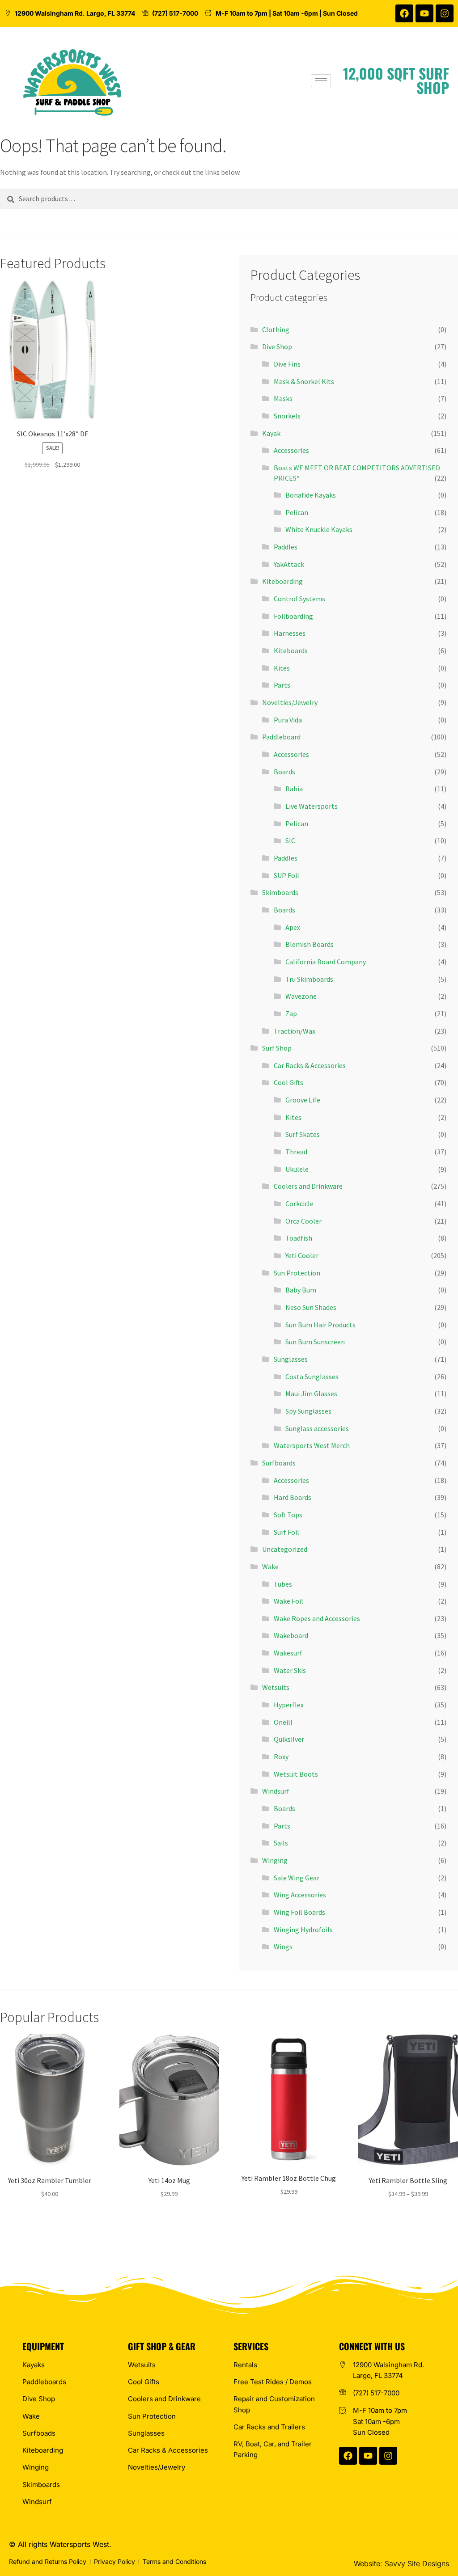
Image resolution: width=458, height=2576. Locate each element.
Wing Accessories (300, 1895)
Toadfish (299, 1238)
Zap (291, 1014)
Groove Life (303, 1100)
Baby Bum (301, 1290)
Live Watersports (312, 806)
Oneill (283, 1722)
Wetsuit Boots (296, 1774)
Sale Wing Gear (297, 1878)
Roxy (281, 1757)
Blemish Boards (310, 944)
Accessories (291, 450)
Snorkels (287, 416)
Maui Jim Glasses (311, 1394)
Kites (282, 668)
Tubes (283, 1584)
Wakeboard (291, 1635)
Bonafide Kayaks (311, 495)
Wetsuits (276, 1687)
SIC (290, 840)
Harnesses (290, 633)
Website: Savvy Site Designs (401, 2563)
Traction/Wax (295, 1031)
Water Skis (290, 1670)
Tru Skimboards (309, 979)
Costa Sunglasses (312, 1377)
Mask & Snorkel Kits (304, 381)
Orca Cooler (303, 1221)
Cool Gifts (288, 1082)
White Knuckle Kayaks (319, 529)
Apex (293, 927)
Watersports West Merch (312, 1445)
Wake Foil (288, 1601)
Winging (275, 1860)
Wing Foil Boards (299, 1912)
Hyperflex (289, 1705)
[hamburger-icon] (321, 81)
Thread (296, 1152)
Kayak (271, 433)
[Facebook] (404, 13)
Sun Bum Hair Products (320, 1325)
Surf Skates (303, 1134)
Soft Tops (288, 1515)
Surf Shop (277, 1048)
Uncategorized (285, 1549)
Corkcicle (299, 1204)
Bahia (294, 789)
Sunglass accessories (317, 1428)
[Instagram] (445, 13)
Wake (270, 1567)
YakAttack (289, 564)
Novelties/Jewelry (290, 702)
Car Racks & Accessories (310, 1065)
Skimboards (280, 892)
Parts (282, 685)
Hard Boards (293, 1497)
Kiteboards (291, 650)
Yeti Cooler (302, 1255)
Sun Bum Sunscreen (315, 1342)
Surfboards (279, 1463)
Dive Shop (277, 346)
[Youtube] (424, 13)
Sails (281, 1843)
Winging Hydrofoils (303, 1930)
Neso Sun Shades (311, 1307)
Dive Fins (287, 364)
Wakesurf (288, 1653)
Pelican (297, 512)
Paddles (286, 547)
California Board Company (326, 962)
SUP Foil (286, 875)
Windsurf (276, 1791)
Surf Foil (286, 1532)
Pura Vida (288, 720)
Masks (283, 398)
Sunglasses (291, 1359)
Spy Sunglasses (308, 1411)
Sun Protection (297, 1273)
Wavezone (301, 996)
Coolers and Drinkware (308, 1186)
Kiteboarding (282, 581)
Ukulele (297, 1169)
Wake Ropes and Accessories (317, 1618)
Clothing (276, 329)
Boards (284, 772)
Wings (283, 1947)
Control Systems (299, 599)
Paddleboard (281, 737)
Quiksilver (289, 1739)
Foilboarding (293, 616)
